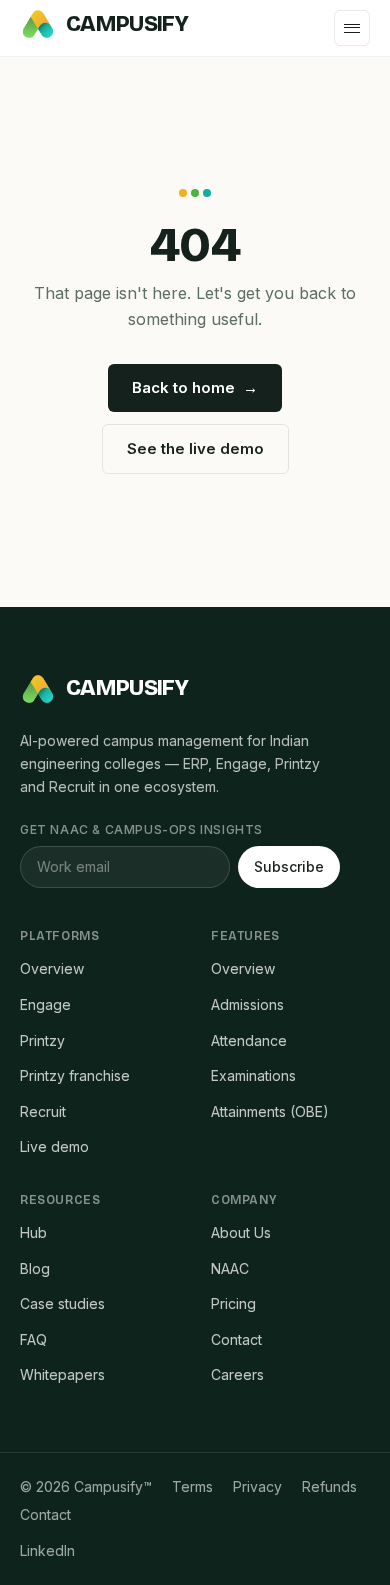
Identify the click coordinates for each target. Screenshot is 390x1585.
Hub (33, 1232)
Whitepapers (62, 1374)
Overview (52, 968)
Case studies (62, 1303)
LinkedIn (47, 1550)
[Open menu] (352, 28)
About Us (241, 1232)
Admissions (247, 1004)
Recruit (43, 1111)
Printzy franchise (75, 1075)
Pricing (233, 1303)
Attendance (249, 1040)
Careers (237, 1374)
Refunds (329, 1486)
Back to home (195, 387)
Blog (35, 1268)
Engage (45, 1004)
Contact (236, 1339)
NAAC (230, 1268)
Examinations (253, 1075)
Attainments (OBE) (270, 1111)
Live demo (54, 1146)
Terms (192, 1486)
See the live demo (195, 448)
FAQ (33, 1339)
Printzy (42, 1040)
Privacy (257, 1486)
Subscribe (289, 866)
